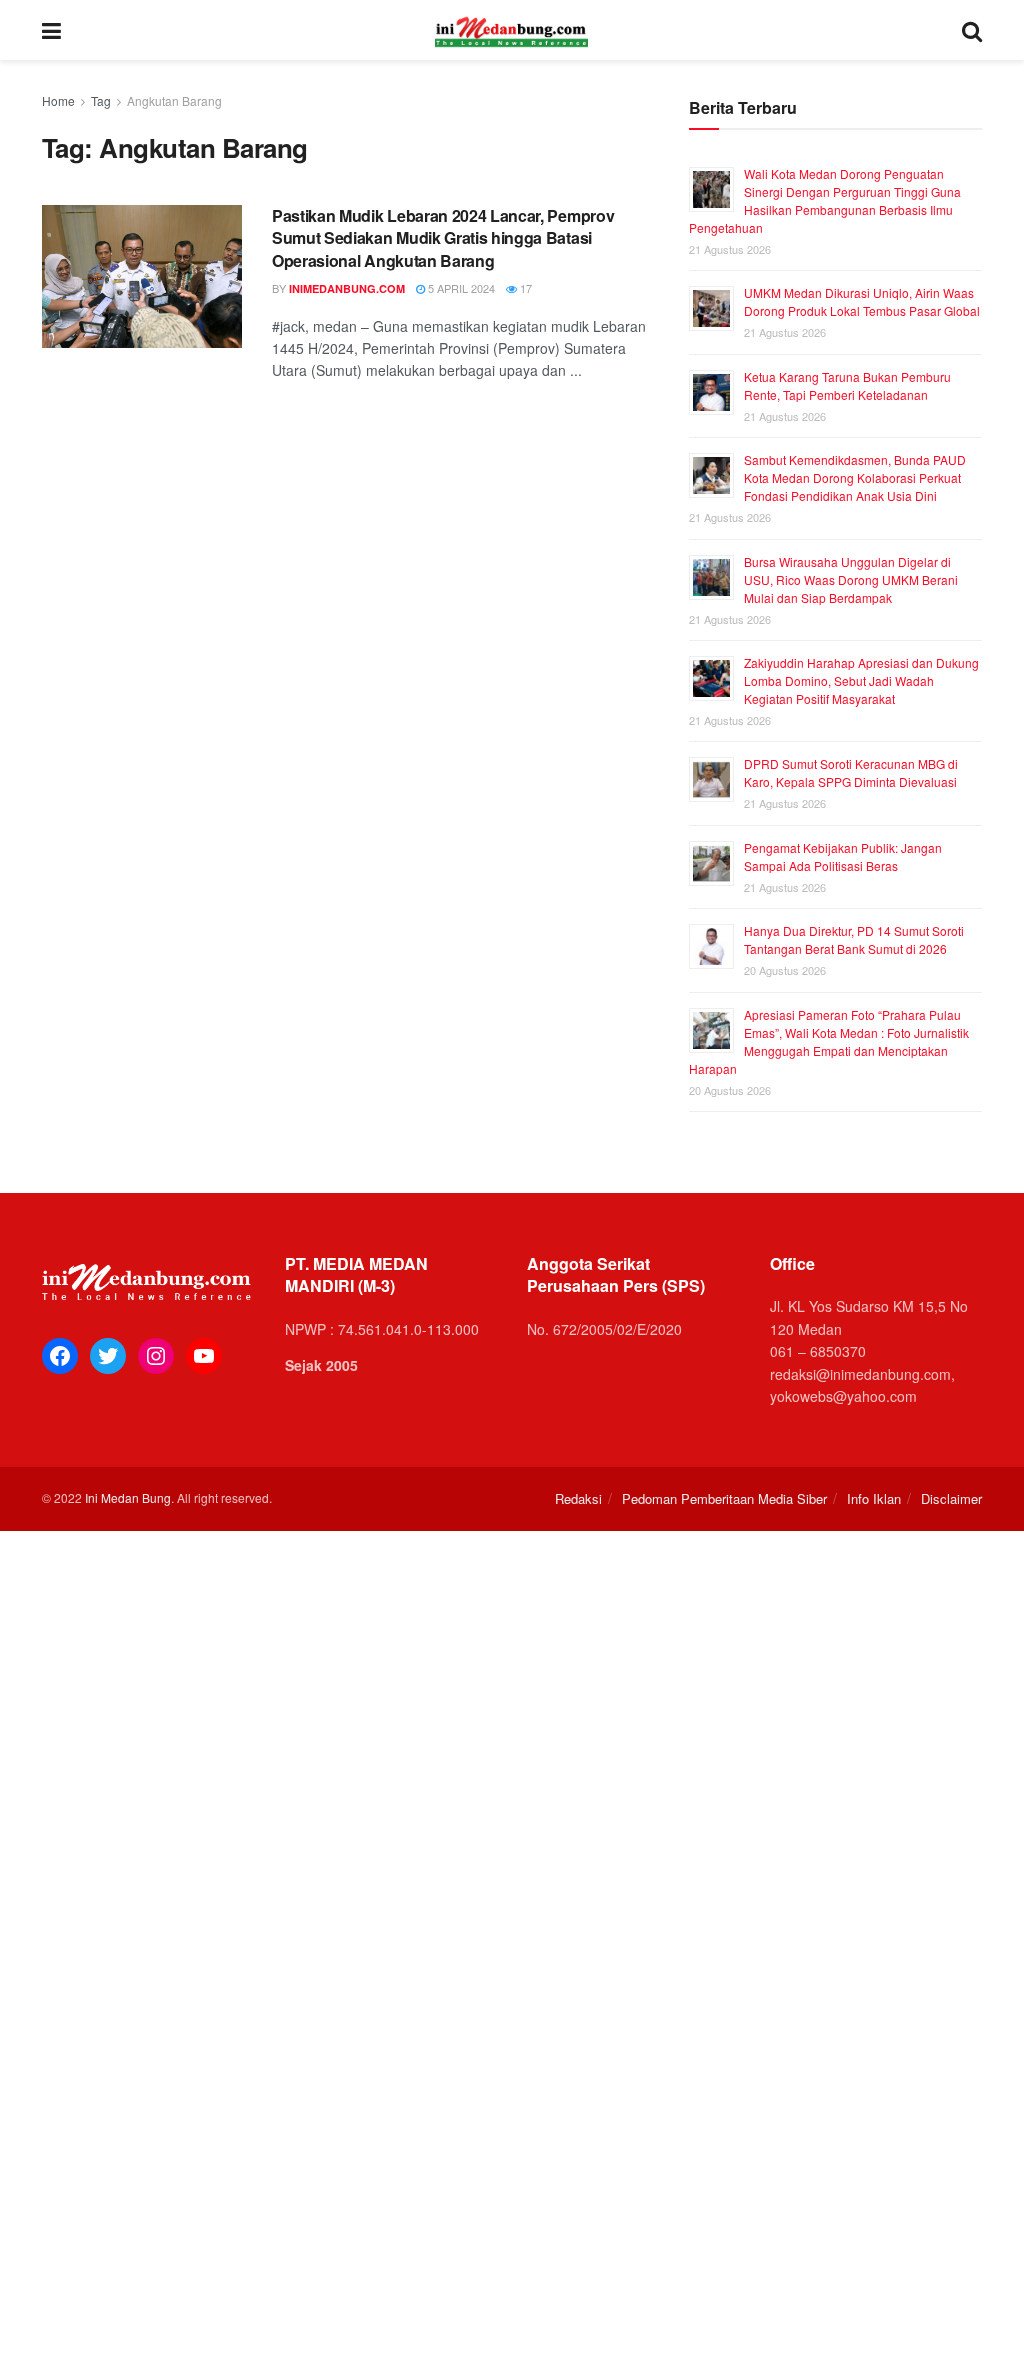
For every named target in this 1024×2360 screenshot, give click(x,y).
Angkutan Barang (174, 100)
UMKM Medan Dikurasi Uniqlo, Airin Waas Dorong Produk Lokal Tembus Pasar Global (862, 301)
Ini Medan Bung (128, 1497)
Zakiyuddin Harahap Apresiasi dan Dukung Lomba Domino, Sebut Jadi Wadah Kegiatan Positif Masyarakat (861, 680)
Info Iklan (874, 1498)
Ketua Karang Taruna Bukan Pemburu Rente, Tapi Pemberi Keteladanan (847, 385)
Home (58, 100)
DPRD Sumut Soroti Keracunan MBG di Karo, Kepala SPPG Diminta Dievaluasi (851, 772)
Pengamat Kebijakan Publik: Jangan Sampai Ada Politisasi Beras (843, 856)
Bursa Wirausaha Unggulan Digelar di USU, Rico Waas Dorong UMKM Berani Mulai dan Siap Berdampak (851, 579)
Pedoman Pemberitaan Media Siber (724, 1498)
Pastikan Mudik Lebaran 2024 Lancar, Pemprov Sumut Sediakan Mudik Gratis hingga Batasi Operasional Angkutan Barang (443, 238)
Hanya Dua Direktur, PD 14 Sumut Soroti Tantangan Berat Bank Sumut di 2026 (854, 939)
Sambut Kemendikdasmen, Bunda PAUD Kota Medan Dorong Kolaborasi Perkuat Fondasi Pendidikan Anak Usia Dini (855, 477)
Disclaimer (951, 1498)
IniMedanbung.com (347, 288)
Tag (101, 100)
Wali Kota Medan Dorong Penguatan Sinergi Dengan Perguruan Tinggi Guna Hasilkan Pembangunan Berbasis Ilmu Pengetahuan (825, 200)
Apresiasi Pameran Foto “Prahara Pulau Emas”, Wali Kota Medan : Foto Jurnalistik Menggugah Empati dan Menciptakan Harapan (829, 1041)
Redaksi (578, 1498)
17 (524, 288)
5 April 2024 (460, 288)
